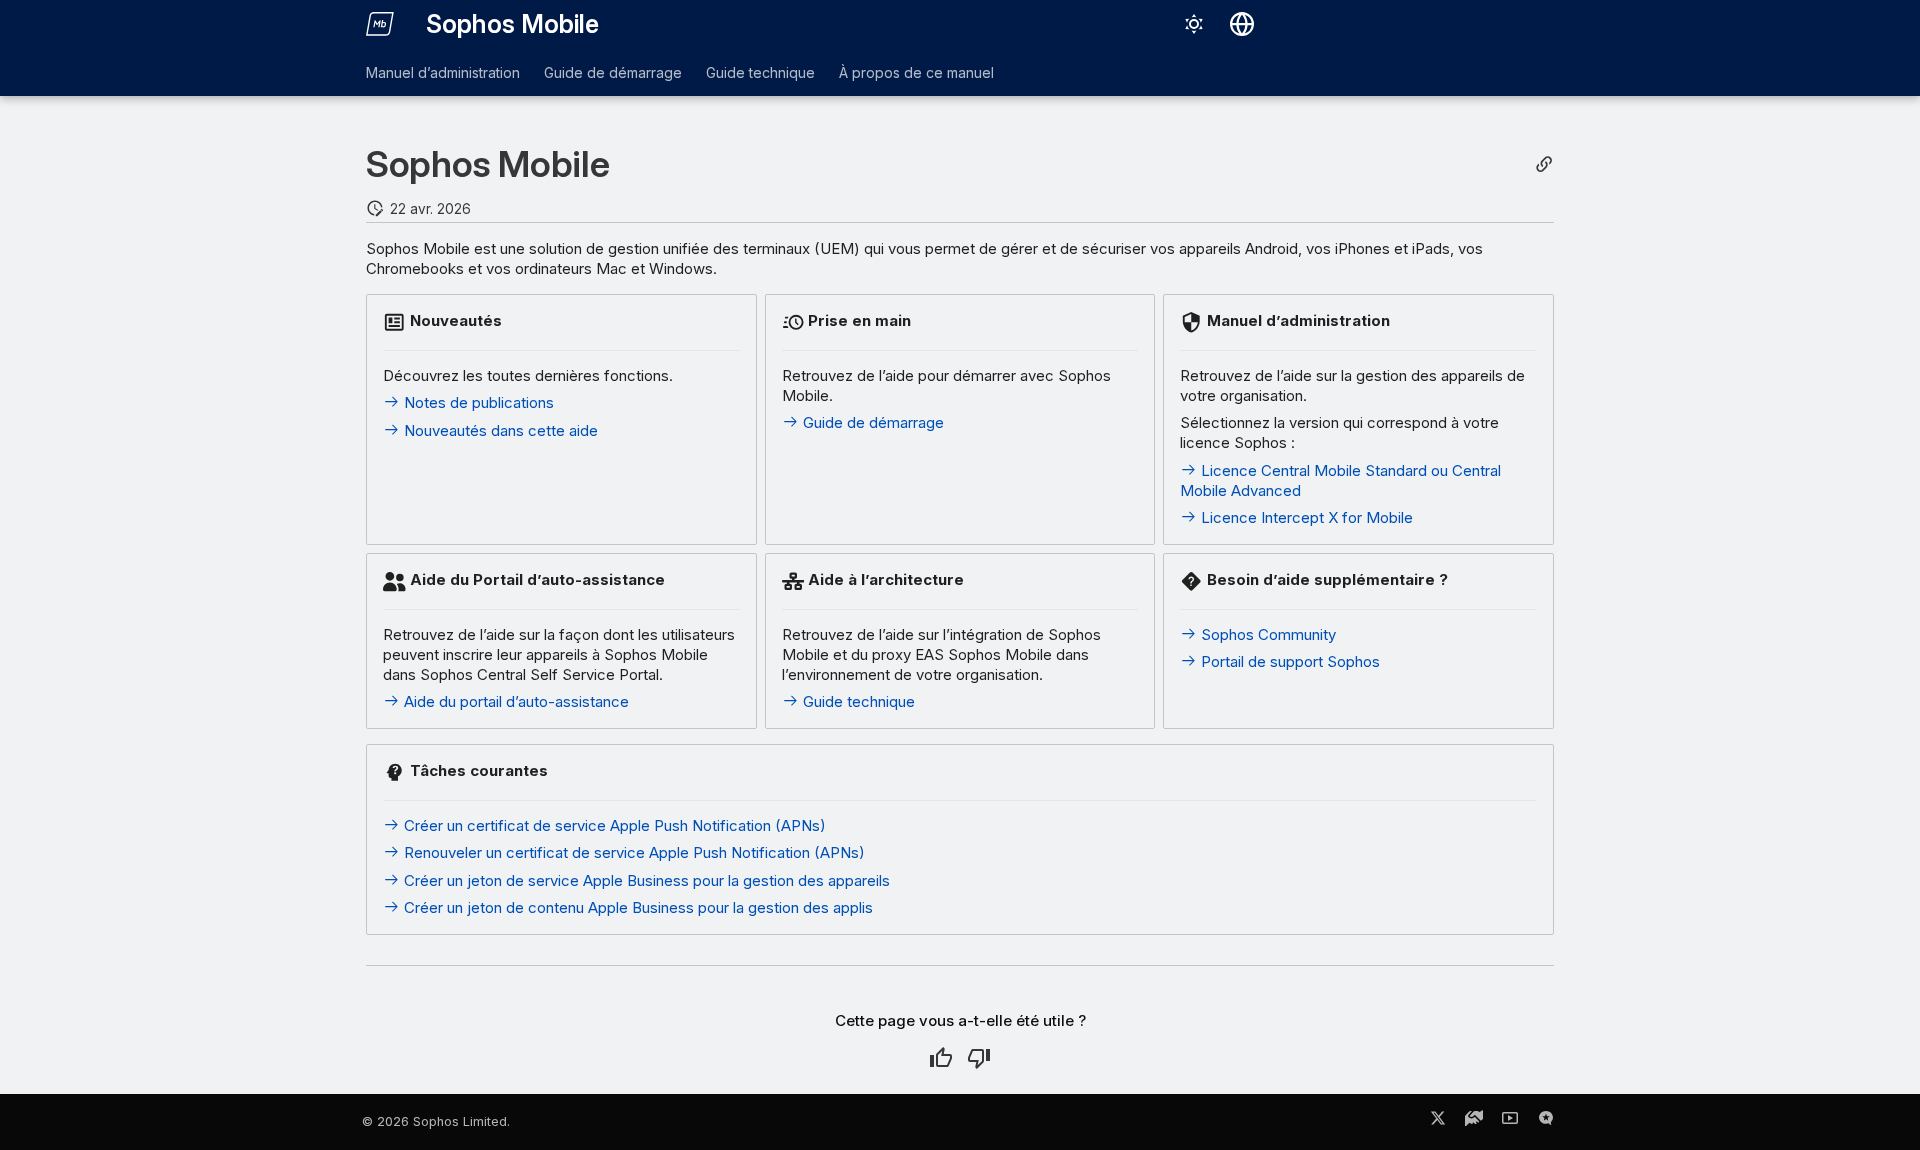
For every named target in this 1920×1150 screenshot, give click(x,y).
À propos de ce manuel (916, 72)
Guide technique (760, 72)
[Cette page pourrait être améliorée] (979, 1058)
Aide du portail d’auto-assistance (514, 701)
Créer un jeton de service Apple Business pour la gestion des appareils (645, 880)
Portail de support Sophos (1288, 661)
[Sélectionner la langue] (1242, 24)
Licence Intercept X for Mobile (1305, 517)
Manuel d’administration (443, 72)
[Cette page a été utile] (941, 1058)
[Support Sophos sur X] (1438, 1122)
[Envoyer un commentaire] (1546, 1122)
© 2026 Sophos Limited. (436, 1121)
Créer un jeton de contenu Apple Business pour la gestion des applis (636, 907)
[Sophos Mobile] (380, 24)
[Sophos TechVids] (1510, 1122)
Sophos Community (1266, 634)
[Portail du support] (1474, 1122)
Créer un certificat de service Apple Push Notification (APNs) (613, 825)
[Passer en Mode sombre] (1194, 24)
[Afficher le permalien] (1544, 164)
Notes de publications (477, 402)
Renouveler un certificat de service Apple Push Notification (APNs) (632, 852)
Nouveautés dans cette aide (499, 430)
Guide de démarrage (613, 72)
